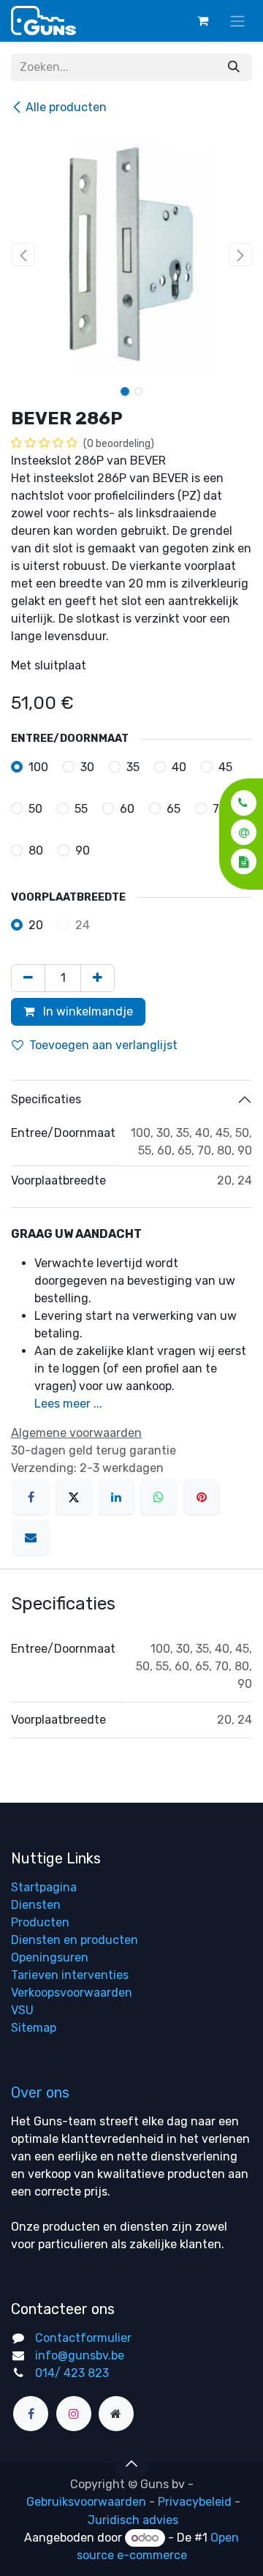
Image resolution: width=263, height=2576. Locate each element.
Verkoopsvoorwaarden (72, 1993)
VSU (22, 2010)
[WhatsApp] (159, 1497)
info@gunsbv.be (80, 2355)
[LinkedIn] (116, 1497)
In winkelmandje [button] (87, 1011)
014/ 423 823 (72, 2373)
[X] (74, 1497)
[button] (239, 803)
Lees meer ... (68, 1404)
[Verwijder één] (28, 978)
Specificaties (46, 1099)
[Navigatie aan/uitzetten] (237, 21)
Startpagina (44, 1887)
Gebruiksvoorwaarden (86, 2502)
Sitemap (34, 2028)
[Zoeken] (234, 67)
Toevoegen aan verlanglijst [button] (103, 1045)
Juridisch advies (133, 2520)
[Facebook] (31, 1497)
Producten (40, 1922)
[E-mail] (31, 1537)
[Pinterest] (202, 1497)
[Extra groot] (116, 2414)
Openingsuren (50, 1957)
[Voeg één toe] (98, 978)
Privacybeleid (195, 2502)
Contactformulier (83, 2338)
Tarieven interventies (70, 1975)
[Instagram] (74, 2414)
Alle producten (66, 107)
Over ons (40, 2092)
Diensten (36, 1905)
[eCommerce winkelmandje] (202, 20)
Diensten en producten (75, 1940)
